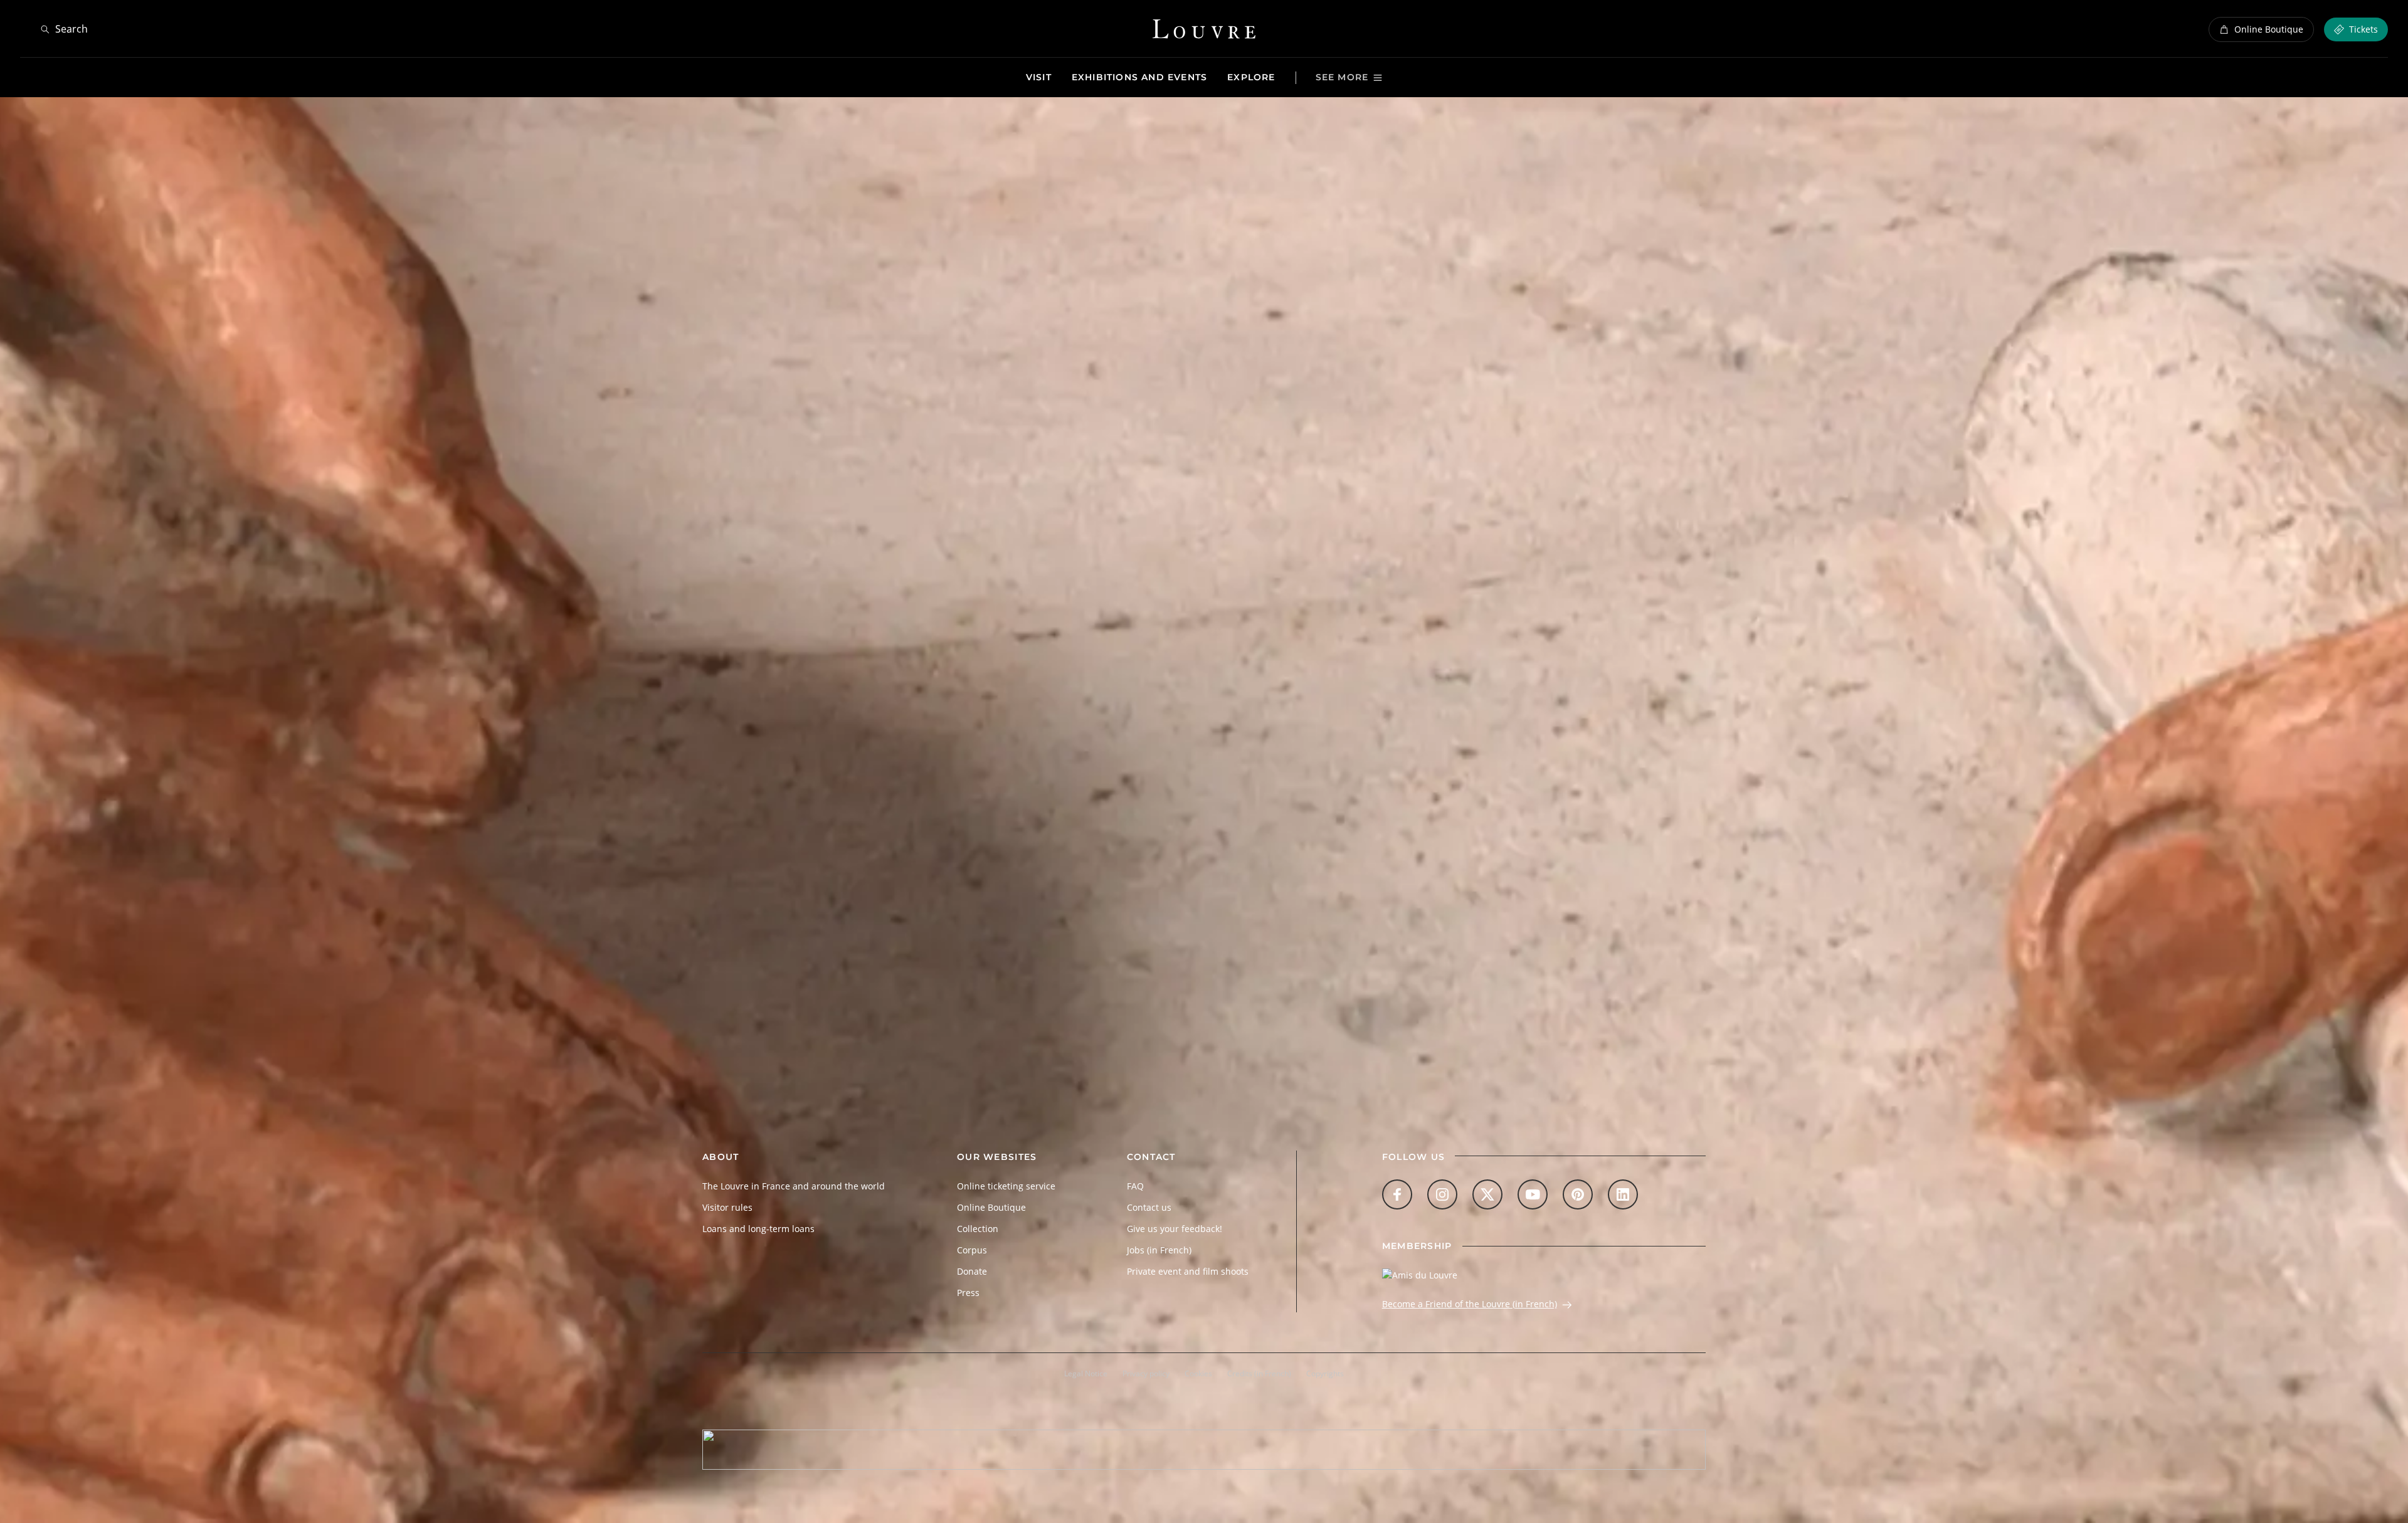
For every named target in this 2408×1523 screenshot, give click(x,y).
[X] (1487, 1194)
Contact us (1149, 1207)
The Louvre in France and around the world (794, 1186)
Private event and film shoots (1188, 1271)
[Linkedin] (1623, 1194)
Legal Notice (1086, 1373)
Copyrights (1325, 1373)
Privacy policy (1146, 1373)
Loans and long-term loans (758, 1229)
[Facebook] (1397, 1194)
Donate (972, 1271)
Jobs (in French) (1159, 1250)
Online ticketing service (1006, 1186)
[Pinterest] (1578, 1194)
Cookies (1198, 1373)
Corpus (972, 1250)
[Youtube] (1533, 1194)
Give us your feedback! (1175, 1229)
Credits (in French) (1259, 1373)
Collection (978, 1229)
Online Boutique (991, 1207)
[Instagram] (1442, 1194)
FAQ (1135, 1186)
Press (968, 1293)
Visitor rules (727, 1207)
